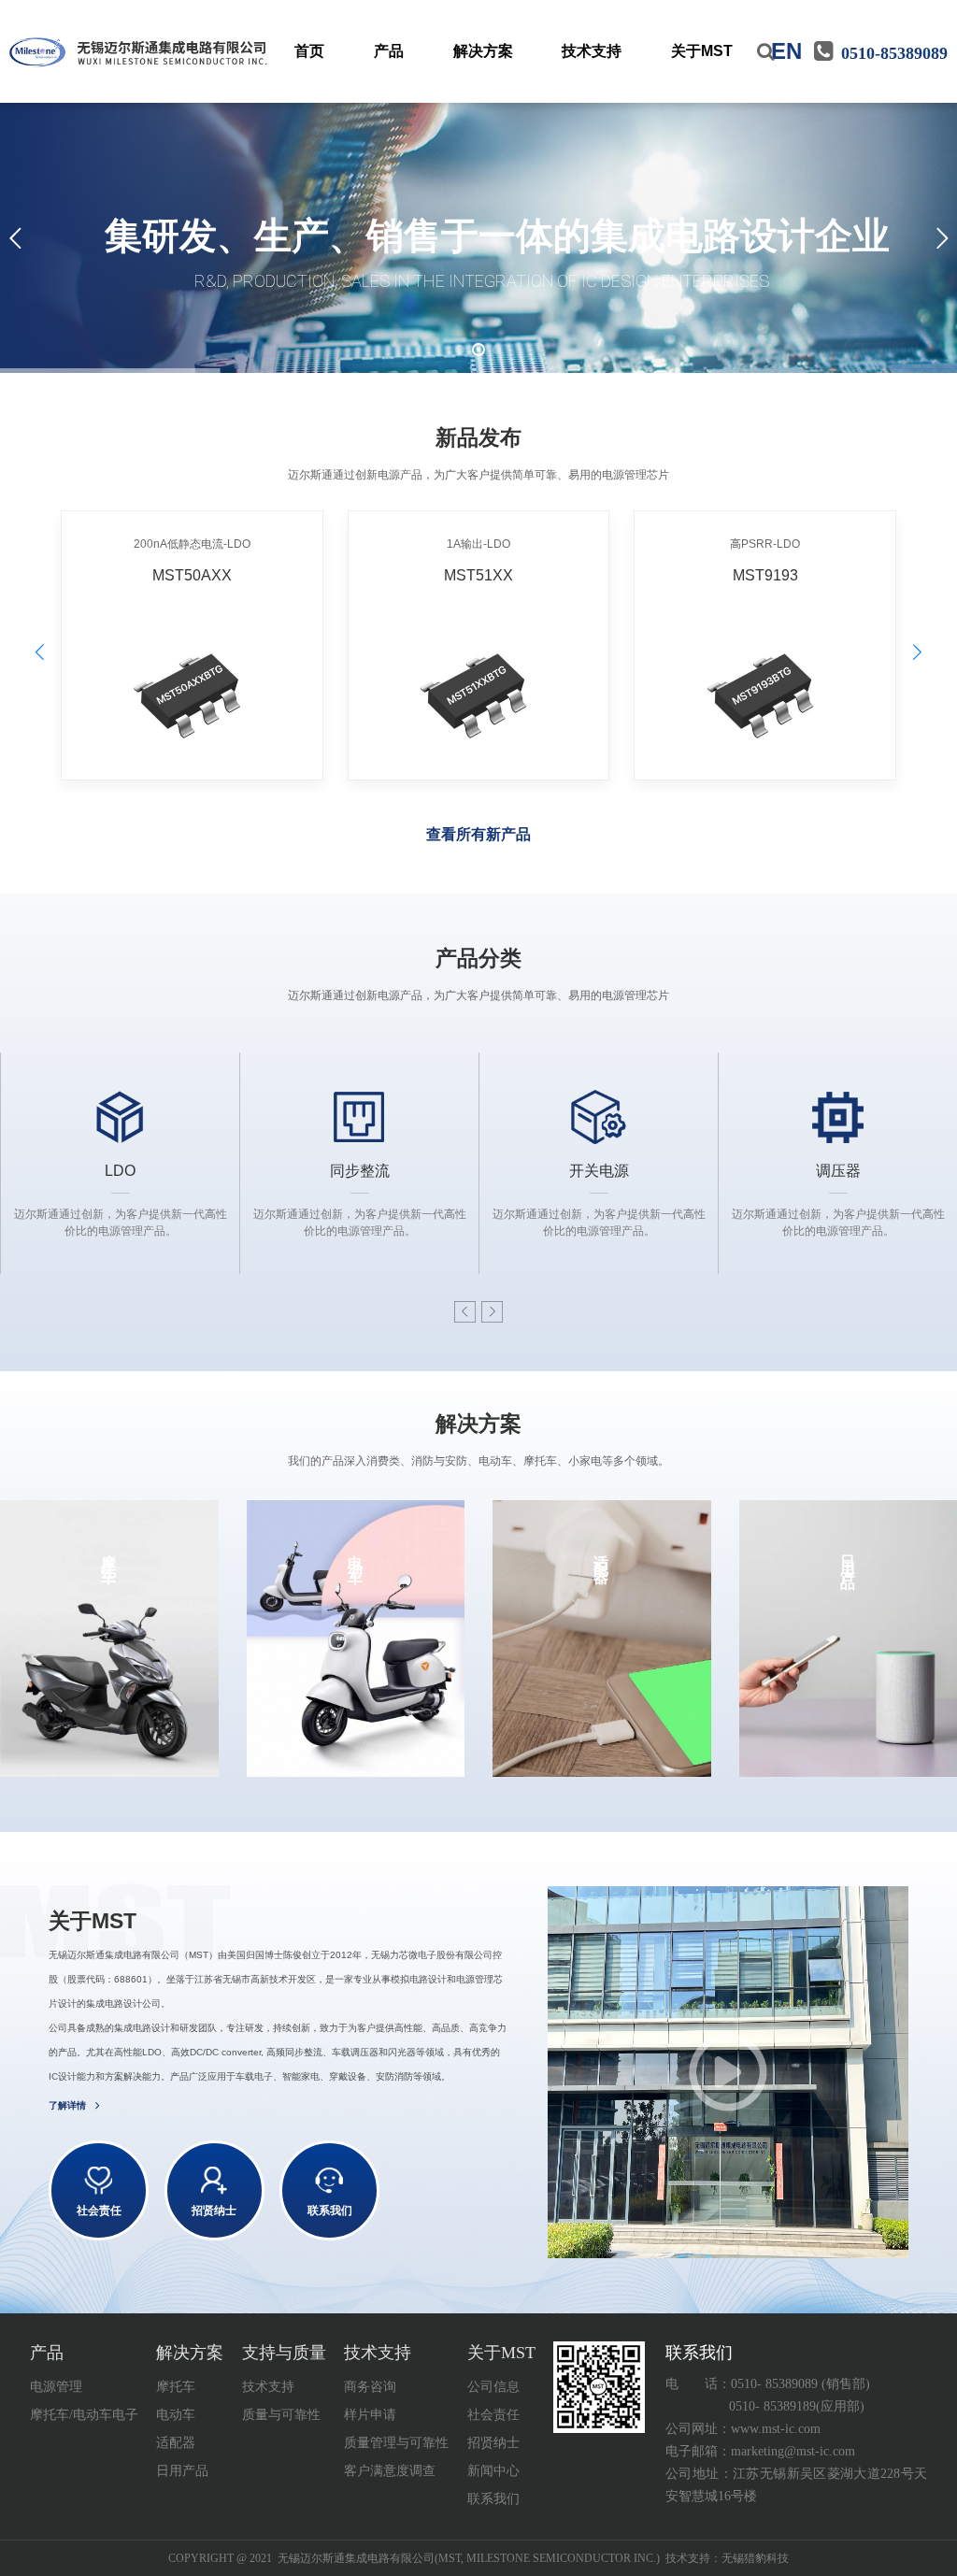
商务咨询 (370, 2387)
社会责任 (493, 2415)
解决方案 (483, 51)
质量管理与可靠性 (396, 2443)
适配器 (176, 2443)
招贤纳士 (493, 2443)
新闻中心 (493, 2471)
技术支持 (592, 51)
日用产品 (182, 2471)
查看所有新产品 (478, 834)
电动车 (176, 2415)
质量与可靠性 (281, 2415)
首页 (309, 51)
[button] (917, 653)
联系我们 (493, 2499)
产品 (389, 51)
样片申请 (370, 2415)
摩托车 (176, 2387)
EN (786, 51)
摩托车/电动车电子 (84, 2415)
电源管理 (56, 2387)
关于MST (702, 51)
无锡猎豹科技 (755, 2558)
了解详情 (67, 2105)
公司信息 (493, 2387)
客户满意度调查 (390, 2471)
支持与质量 (284, 2353)
